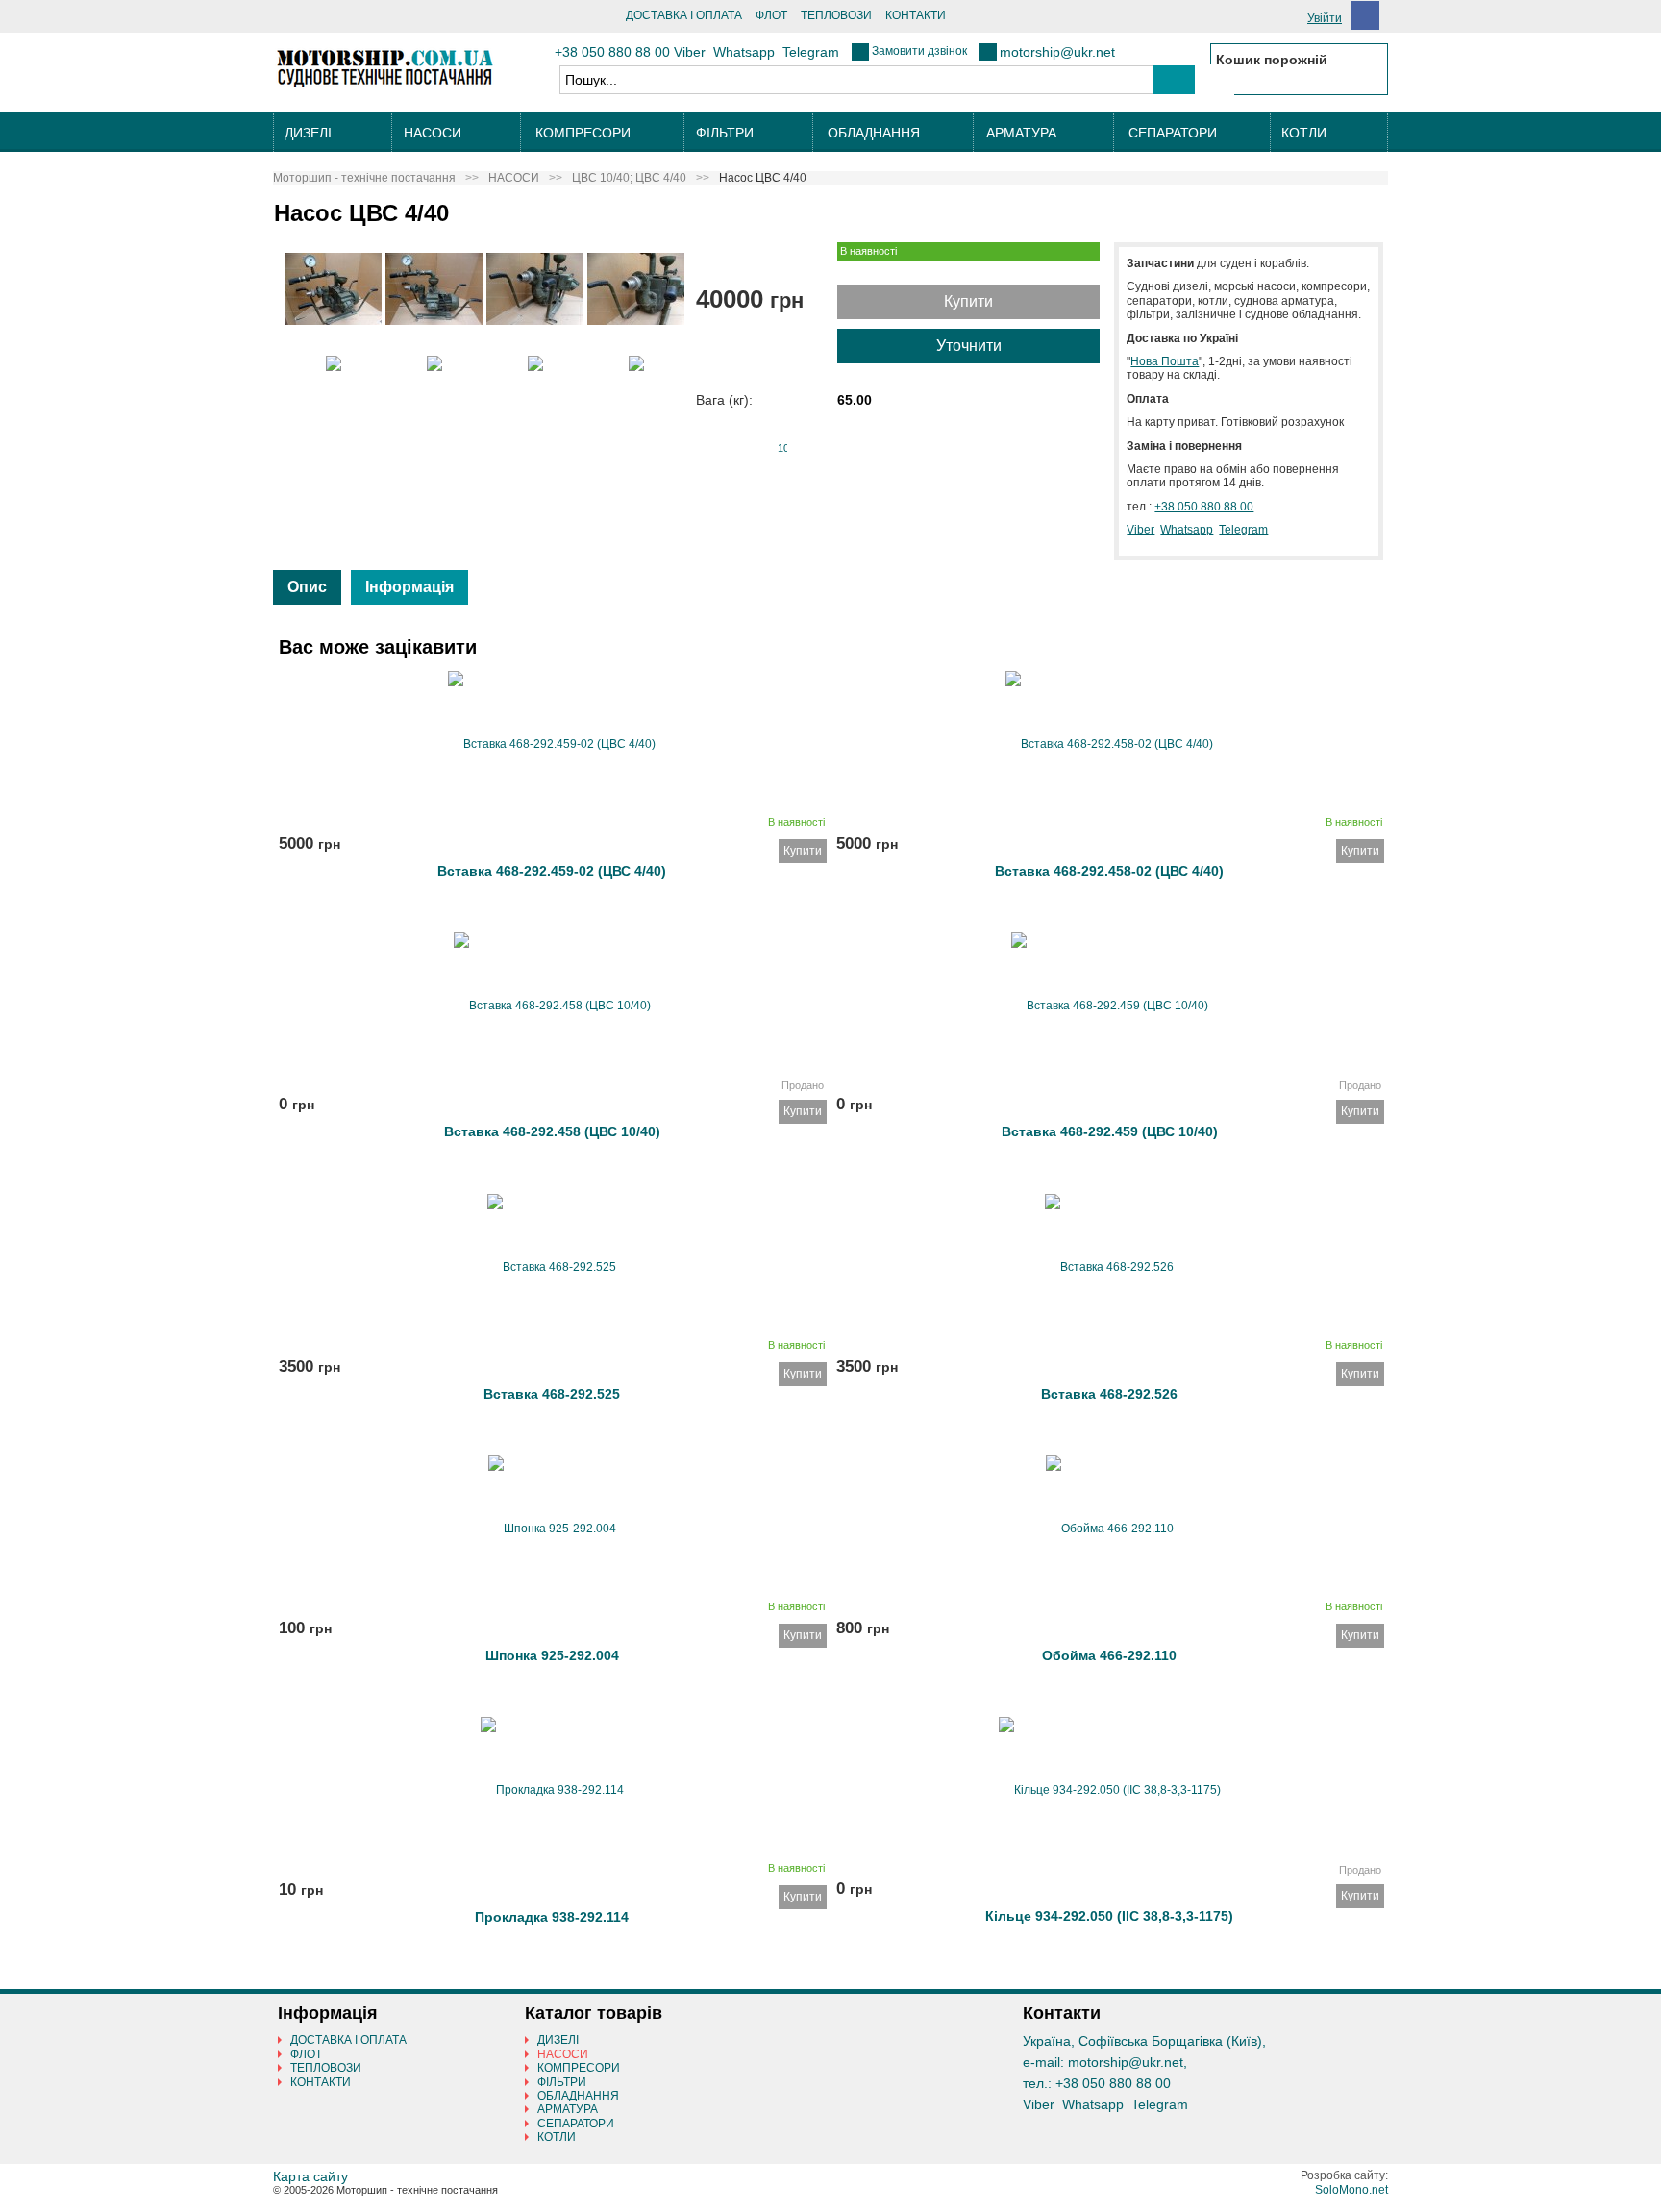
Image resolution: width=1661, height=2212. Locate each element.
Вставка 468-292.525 (552, 1394)
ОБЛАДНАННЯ (874, 133)
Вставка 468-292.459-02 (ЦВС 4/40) (552, 871)
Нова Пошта (1165, 361)
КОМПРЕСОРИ (583, 133)
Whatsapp (744, 52)
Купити (968, 301)
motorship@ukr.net (1057, 52)
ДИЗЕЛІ (308, 133)
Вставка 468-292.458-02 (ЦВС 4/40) (1109, 871)
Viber (690, 52)
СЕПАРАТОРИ (1173, 133)
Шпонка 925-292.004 (552, 1655)
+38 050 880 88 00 (612, 52)
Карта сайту (310, 2176)
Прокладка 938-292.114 (552, 1917)
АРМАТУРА (1021, 133)
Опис (307, 587)
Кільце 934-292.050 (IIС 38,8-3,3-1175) (1109, 1916)
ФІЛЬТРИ (725, 133)
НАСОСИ (433, 133)
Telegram (811, 52)
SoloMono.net (1351, 2190)
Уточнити (969, 346)
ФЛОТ (771, 15)
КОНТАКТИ (916, 15)
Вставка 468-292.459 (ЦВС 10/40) (1110, 1131)
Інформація (409, 587)
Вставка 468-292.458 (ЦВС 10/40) (552, 1131)
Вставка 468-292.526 (1109, 1394)
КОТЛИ (1304, 133)
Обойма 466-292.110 (1109, 1655)
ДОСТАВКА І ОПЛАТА (684, 15)
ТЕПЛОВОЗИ (836, 15)
